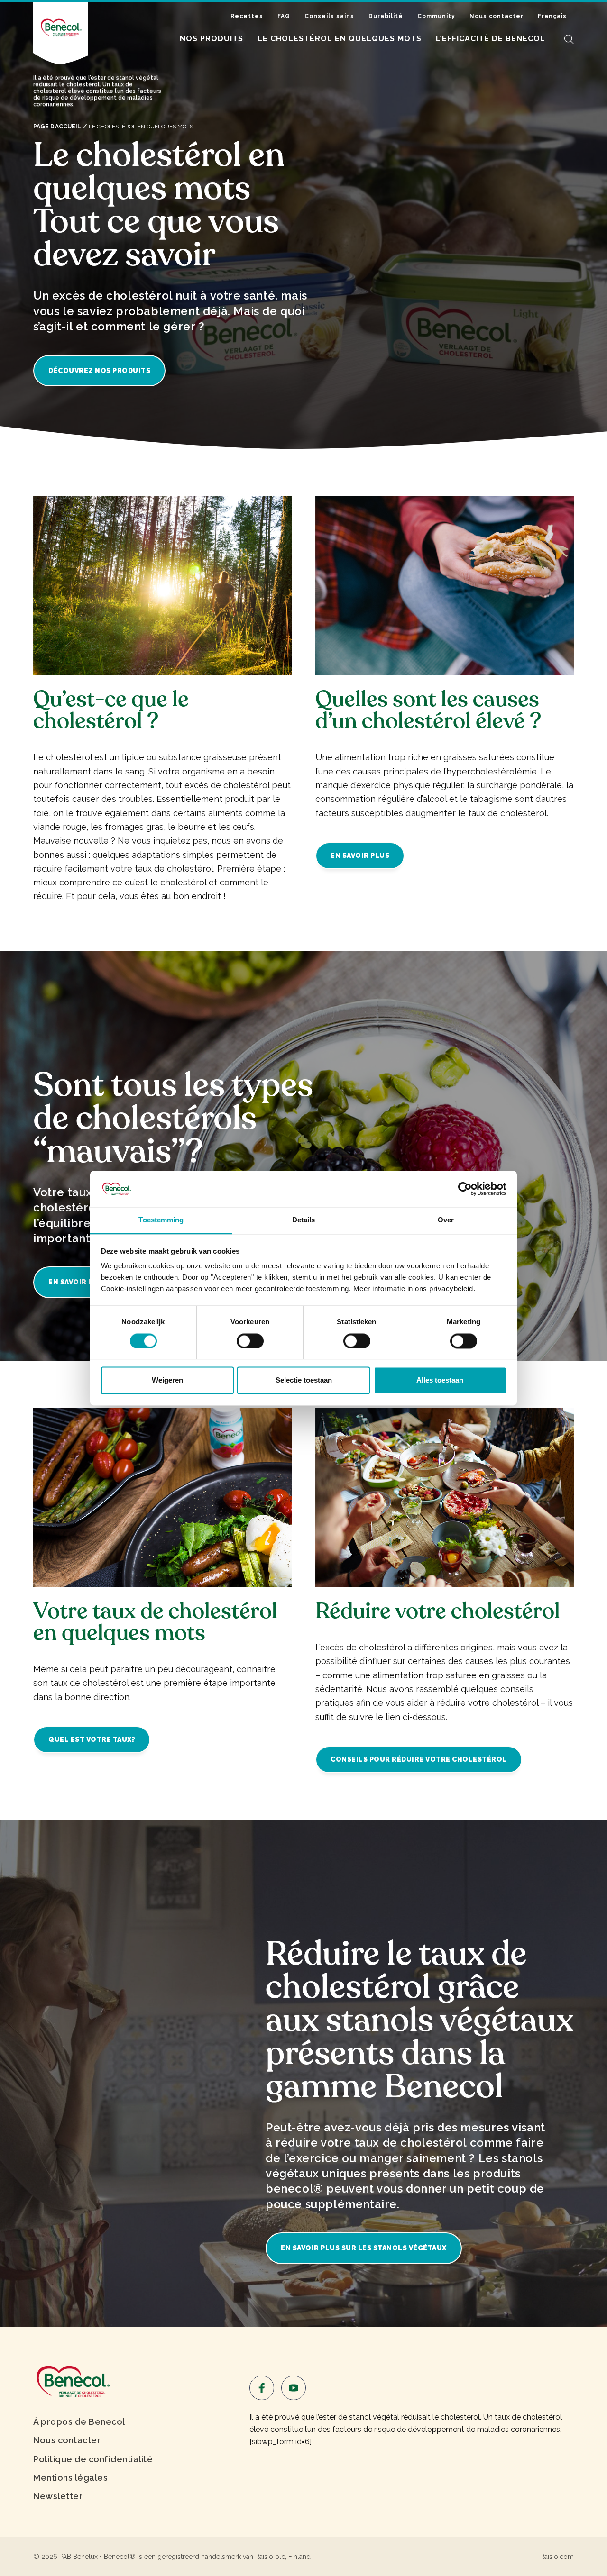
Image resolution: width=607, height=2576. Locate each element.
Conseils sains (329, 16)
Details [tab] (304, 1220)
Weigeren (167, 1380)
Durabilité (386, 16)
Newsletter (58, 2496)
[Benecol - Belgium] (72, 2380)
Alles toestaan (440, 1380)
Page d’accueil (57, 127)
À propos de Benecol (79, 2422)
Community (436, 16)
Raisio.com (557, 2557)
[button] (569, 39)
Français (552, 16)
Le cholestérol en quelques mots (340, 39)
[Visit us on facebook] (262, 2388)
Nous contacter (497, 16)
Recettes (247, 16)
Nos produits (212, 39)
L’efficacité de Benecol (491, 39)
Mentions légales (70, 2478)
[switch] (250, 1341)
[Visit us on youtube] (294, 2388)
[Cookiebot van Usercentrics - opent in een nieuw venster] (465, 1189)
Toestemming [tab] (161, 1220)
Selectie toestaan (304, 1380)
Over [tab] (446, 1220)
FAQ (284, 16)
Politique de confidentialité (93, 2459)
